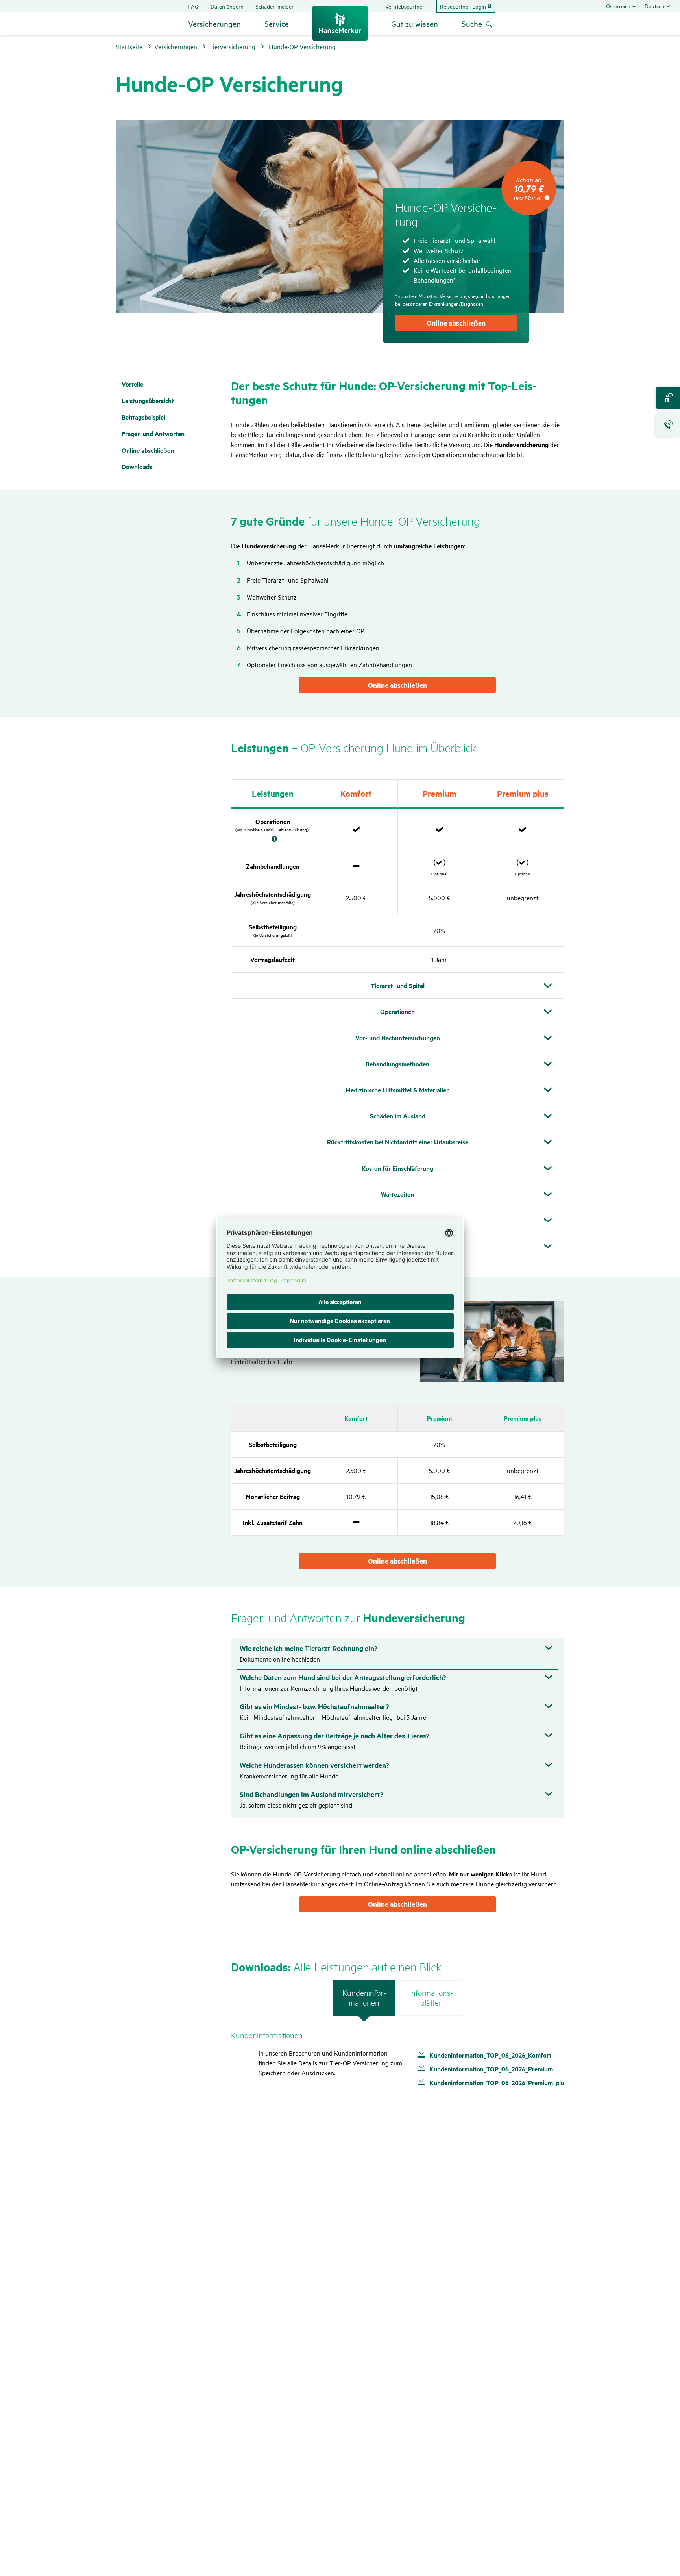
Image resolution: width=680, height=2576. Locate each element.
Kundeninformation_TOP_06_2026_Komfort (490, 2055)
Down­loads (137, 467)
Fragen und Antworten (153, 434)
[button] (398, 1090)
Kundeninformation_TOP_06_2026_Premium (491, 2069)
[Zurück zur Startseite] (340, 23)
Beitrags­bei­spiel (143, 417)
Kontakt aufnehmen (668, 398)
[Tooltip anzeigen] (274, 839)
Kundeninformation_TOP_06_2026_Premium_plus (498, 2083)
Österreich (618, 6)
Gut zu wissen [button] (415, 23)
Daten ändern (227, 6)
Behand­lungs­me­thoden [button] (397, 1064)
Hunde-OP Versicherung (302, 46)
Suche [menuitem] (472, 23)
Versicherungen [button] (214, 23)
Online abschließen (456, 323)
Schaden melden (275, 6)
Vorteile (132, 384)
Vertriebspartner (405, 6)
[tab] (364, 2001)
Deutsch (654, 6)
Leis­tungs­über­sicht (148, 401)
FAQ (193, 6)
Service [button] (277, 23)
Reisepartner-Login (463, 6)
